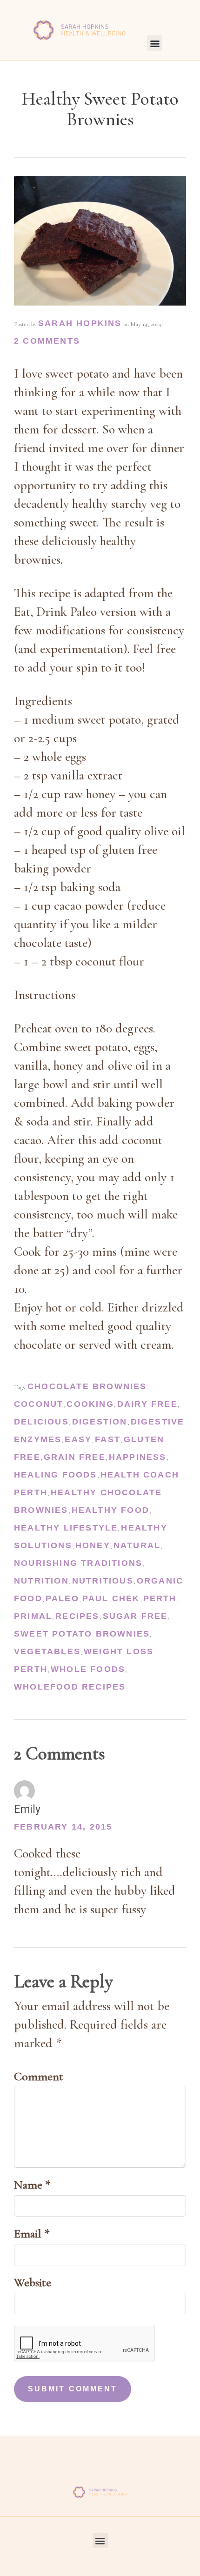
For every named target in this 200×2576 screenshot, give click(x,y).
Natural (137, 1545)
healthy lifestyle (66, 1528)
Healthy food (110, 1510)
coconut (39, 1404)
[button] (155, 43)
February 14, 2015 (63, 1827)
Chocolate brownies (87, 1386)
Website (33, 2282)
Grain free (75, 1457)
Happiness (138, 1457)
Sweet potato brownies (82, 1634)
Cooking (90, 1404)
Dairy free (147, 1404)
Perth (160, 1598)
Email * (32, 2233)
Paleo (62, 1598)
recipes (77, 1616)
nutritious (103, 1581)
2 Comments (47, 341)
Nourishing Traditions (78, 1563)
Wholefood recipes (70, 1687)
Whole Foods (88, 1669)
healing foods (56, 1475)
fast (108, 1439)
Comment (39, 2076)
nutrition (41, 1581)
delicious (41, 1422)
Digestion (100, 1422)
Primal (33, 1616)
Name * (32, 2185)
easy (78, 1439)
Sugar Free (135, 1616)
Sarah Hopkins (80, 323)
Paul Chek (111, 1598)
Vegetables (47, 1651)
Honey (93, 1545)
